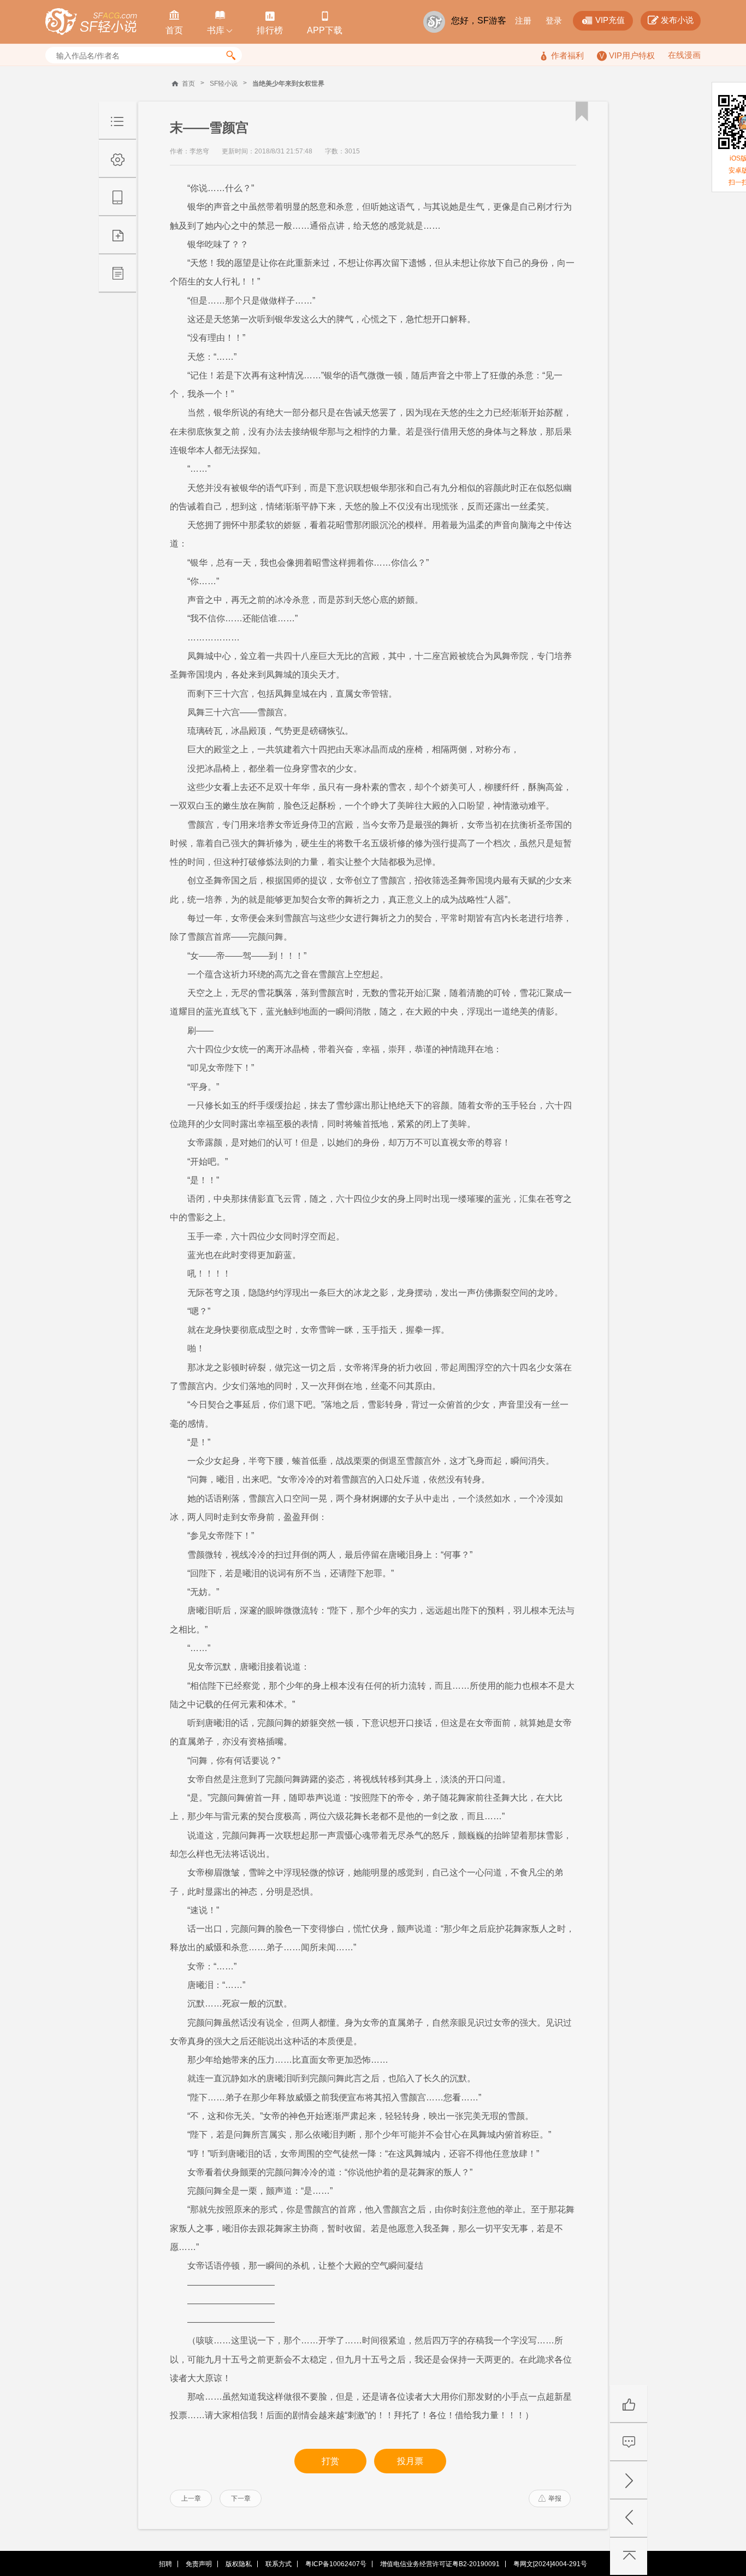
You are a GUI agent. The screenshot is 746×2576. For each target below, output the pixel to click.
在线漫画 (684, 55)
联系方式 (279, 2564)
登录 (554, 20)
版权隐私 (239, 2564)
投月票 (410, 2461)
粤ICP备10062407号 (336, 2564)
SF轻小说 (224, 84)
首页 (188, 84)
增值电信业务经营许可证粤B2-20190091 (440, 2564)
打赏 (330, 2461)
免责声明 (199, 2564)
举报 (550, 2498)
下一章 (241, 2498)
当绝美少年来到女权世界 (288, 84)
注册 (523, 20)
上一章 (191, 2498)
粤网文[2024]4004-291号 (550, 2564)
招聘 (165, 2564)
